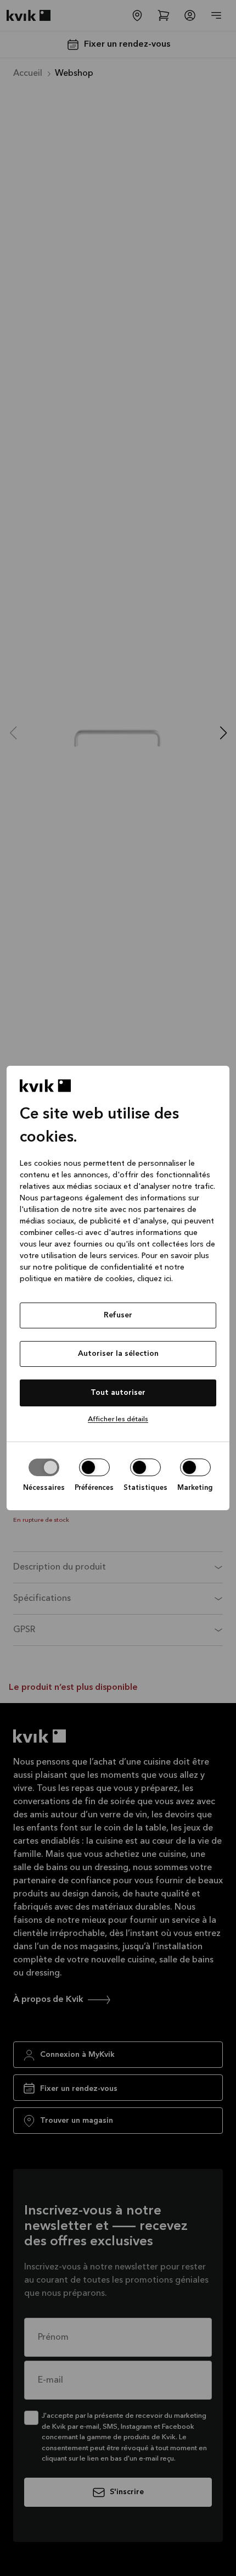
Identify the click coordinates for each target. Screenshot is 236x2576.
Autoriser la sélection (118, 1354)
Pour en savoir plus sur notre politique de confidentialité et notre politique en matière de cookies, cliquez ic (114, 1267)
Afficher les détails (118, 1419)
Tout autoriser (118, 1393)
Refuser (118, 1315)
